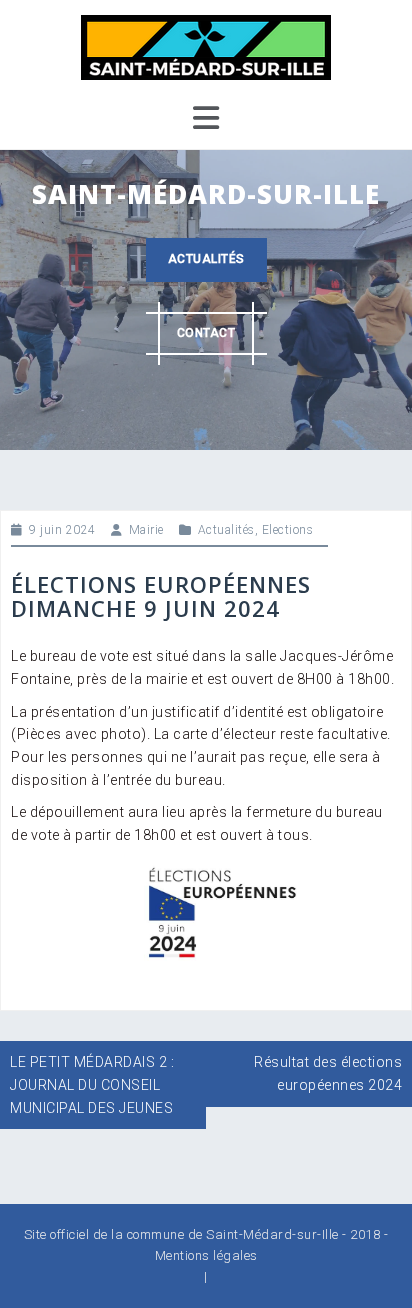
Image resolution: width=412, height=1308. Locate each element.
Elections (288, 530)
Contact (206, 333)
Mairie (146, 530)
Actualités (206, 259)
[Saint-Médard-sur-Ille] (206, 46)
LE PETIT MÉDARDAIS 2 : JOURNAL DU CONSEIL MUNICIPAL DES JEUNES (92, 1084)
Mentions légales (206, 1255)
